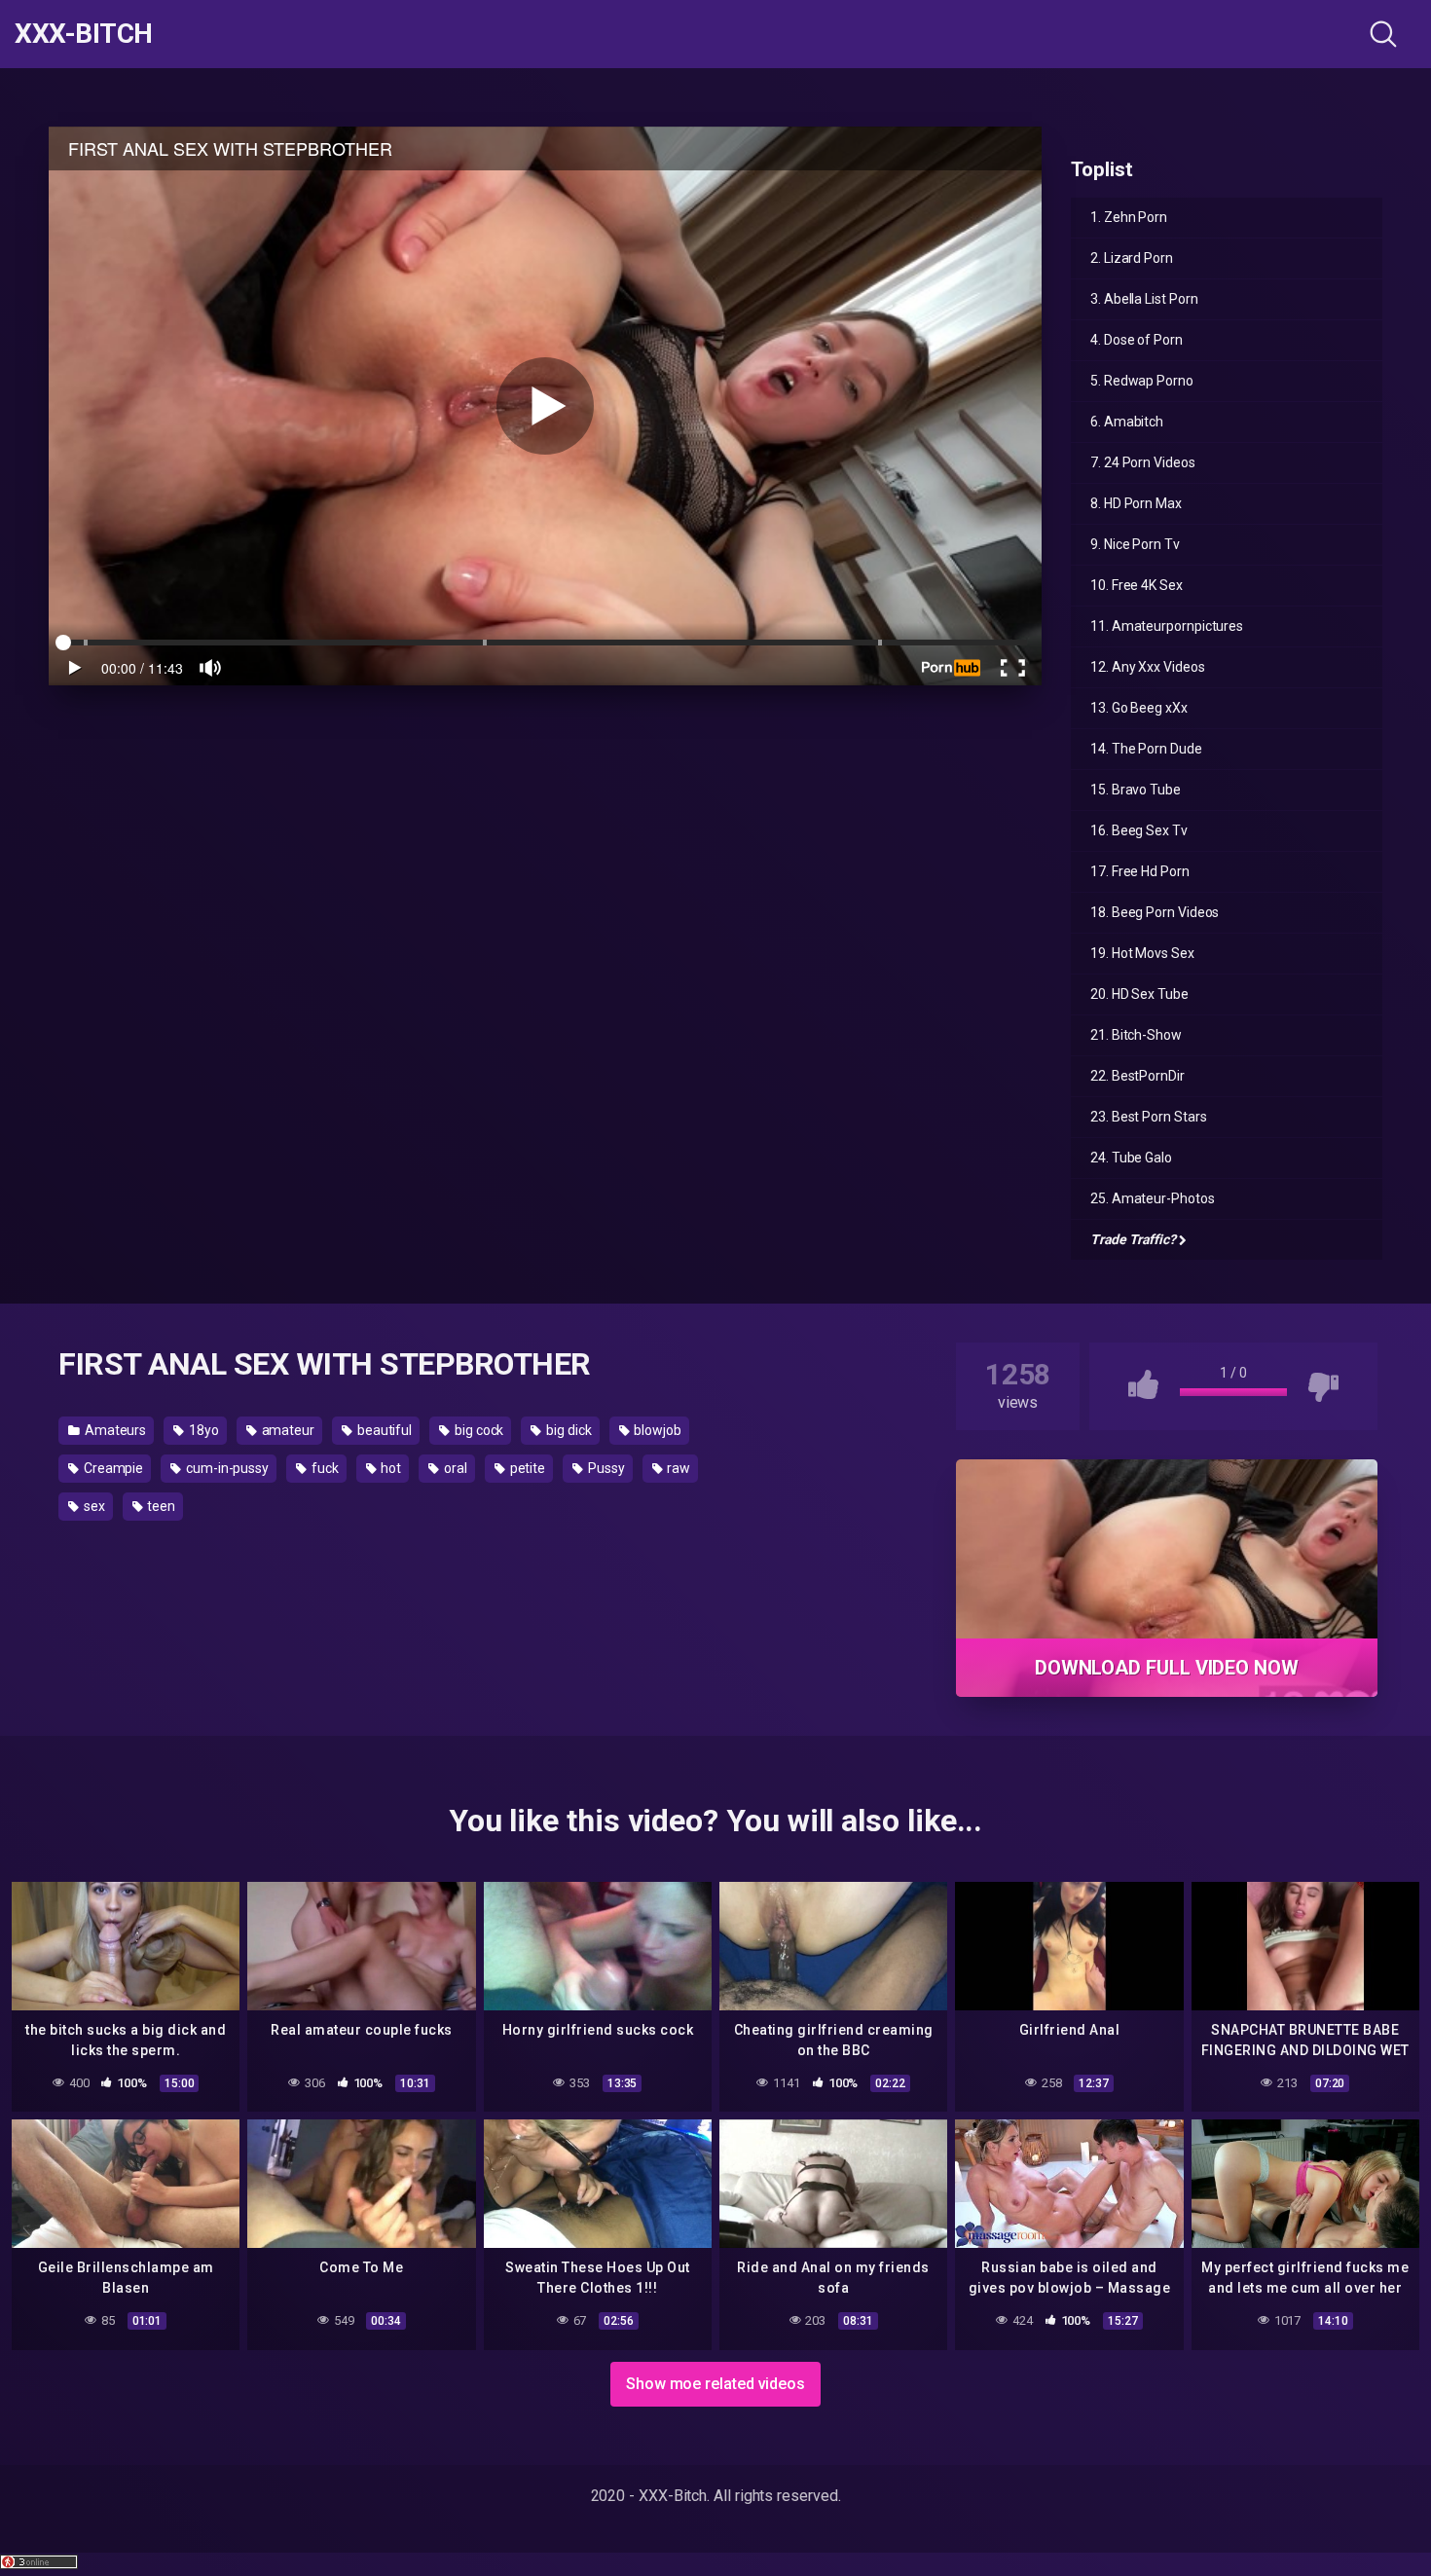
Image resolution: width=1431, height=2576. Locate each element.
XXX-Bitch (84, 34)
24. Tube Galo (1131, 1158)
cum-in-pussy (226, 1468)
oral (454, 1468)
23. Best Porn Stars (1148, 1117)
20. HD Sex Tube (1139, 994)
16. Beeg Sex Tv (1139, 830)
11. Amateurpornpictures (1167, 626)
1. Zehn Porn (1129, 217)
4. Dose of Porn (1137, 340)
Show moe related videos (715, 2384)
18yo (202, 1430)
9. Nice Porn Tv (1135, 544)
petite (526, 1468)
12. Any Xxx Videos (1148, 667)
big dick (567, 1430)
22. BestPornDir (1137, 1076)
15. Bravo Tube (1136, 790)
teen (161, 1506)
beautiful (383, 1430)
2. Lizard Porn (1132, 258)
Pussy (605, 1468)
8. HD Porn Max (1136, 503)
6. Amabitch (1127, 422)
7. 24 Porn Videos (1143, 462)
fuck (324, 1468)
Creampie (112, 1468)
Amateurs (114, 1430)
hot (390, 1468)
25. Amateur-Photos (1153, 1198)
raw (678, 1468)
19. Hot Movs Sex (1142, 953)
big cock (477, 1430)
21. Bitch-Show (1136, 1035)
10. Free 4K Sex (1137, 585)
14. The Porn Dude (1146, 749)
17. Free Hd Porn (1140, 871)
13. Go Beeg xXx (1139, 708)
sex (93, 1506)
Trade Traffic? (1133, 1239)
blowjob (656, 1430)
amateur (287, 1430)
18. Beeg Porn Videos (1155, 912)
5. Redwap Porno (1142, 381)
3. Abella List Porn (1144, 299)
